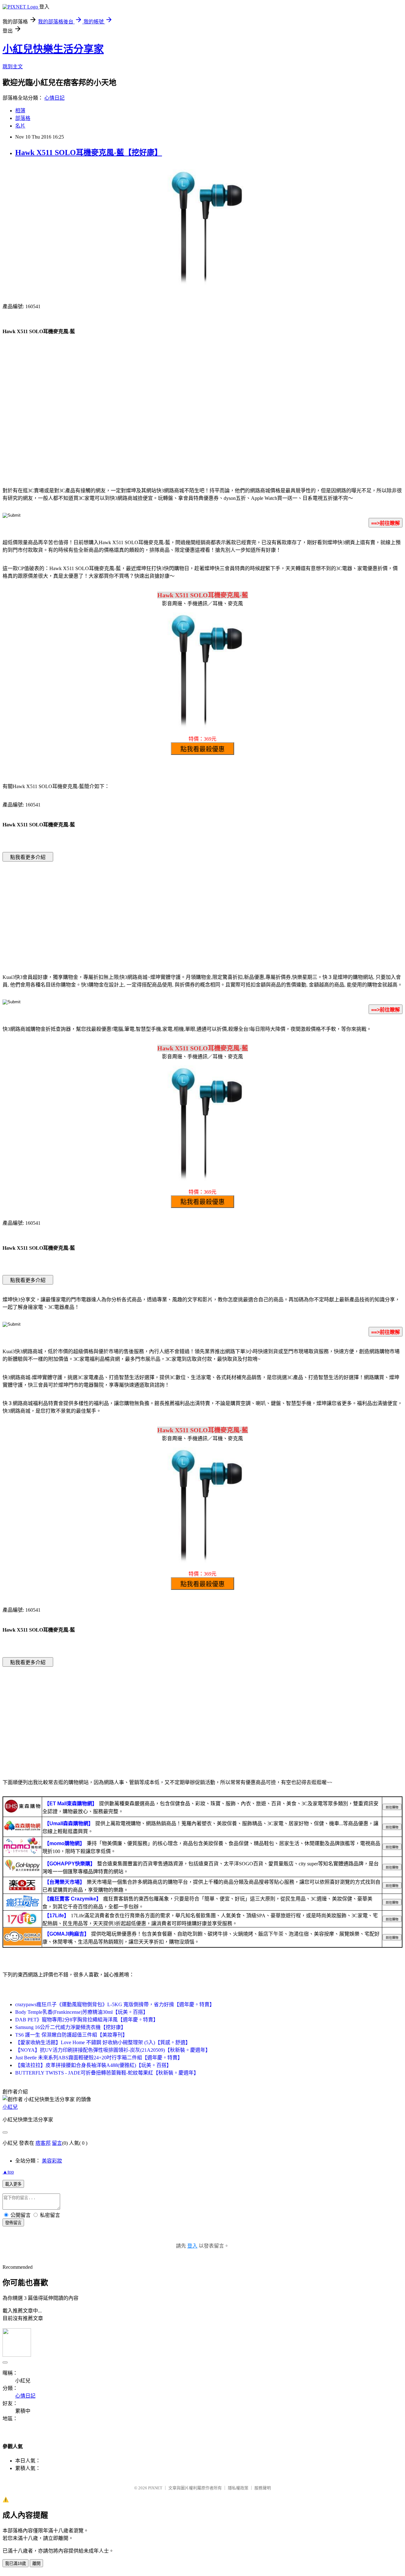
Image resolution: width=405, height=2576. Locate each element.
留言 (57, 2143)
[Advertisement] (202, 430)
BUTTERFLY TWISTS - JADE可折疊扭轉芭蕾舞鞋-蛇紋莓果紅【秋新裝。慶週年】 (107, 2073)
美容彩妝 (52, 2161)
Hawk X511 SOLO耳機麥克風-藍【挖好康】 (89, 152)
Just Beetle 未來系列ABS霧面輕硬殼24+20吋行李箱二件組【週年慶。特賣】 (99, 2058)
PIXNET (155, 2488)
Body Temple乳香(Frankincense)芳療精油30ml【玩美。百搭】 (82, 2012)
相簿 (20, 111)
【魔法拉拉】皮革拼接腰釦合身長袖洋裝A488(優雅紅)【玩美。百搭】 (93, 2065)
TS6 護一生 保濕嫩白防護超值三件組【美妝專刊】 (71, 2035)
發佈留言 (13, 2223)
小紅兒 (10, 2107)
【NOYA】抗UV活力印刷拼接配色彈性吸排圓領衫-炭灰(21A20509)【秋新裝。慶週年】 (113, 2050)
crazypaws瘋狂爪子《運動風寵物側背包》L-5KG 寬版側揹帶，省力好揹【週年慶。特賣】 (115, 2004)
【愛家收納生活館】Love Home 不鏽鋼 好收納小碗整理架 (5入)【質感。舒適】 (103, 2042)
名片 (20, 126)
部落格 (23, 118)
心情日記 (54, 98)
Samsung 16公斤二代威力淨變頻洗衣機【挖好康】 (71, 2027)
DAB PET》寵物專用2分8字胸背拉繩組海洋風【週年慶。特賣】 (87, 2020)
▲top (8, 2172)
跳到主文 (13, 67)
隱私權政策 (238, 2488)
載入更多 (13, 2184)
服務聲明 (263, 2488)
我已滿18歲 (16, 2564)
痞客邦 (43, 2143)
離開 (36, 2564)
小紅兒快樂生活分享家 (53, 49)
